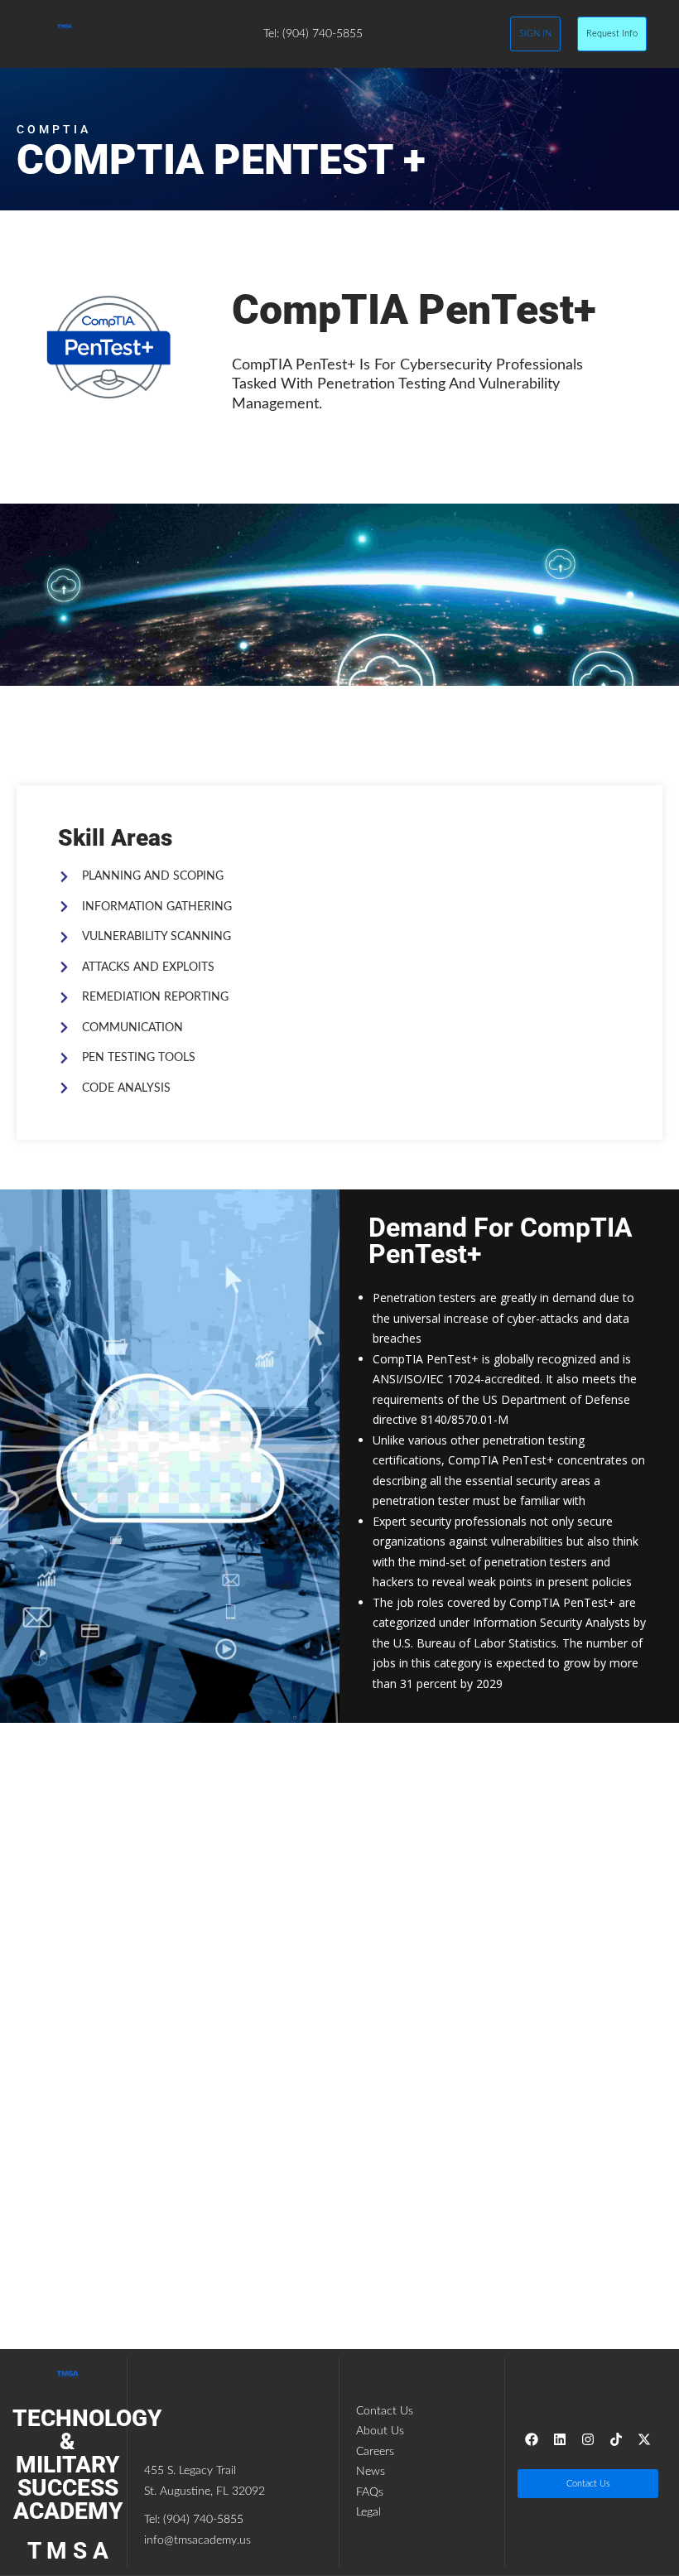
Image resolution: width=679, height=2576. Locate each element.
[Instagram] (588, 2439)
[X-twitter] (644, 2439)
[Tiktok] (616, 2439)
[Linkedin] (560, 2439)
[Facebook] (532, 2439)
